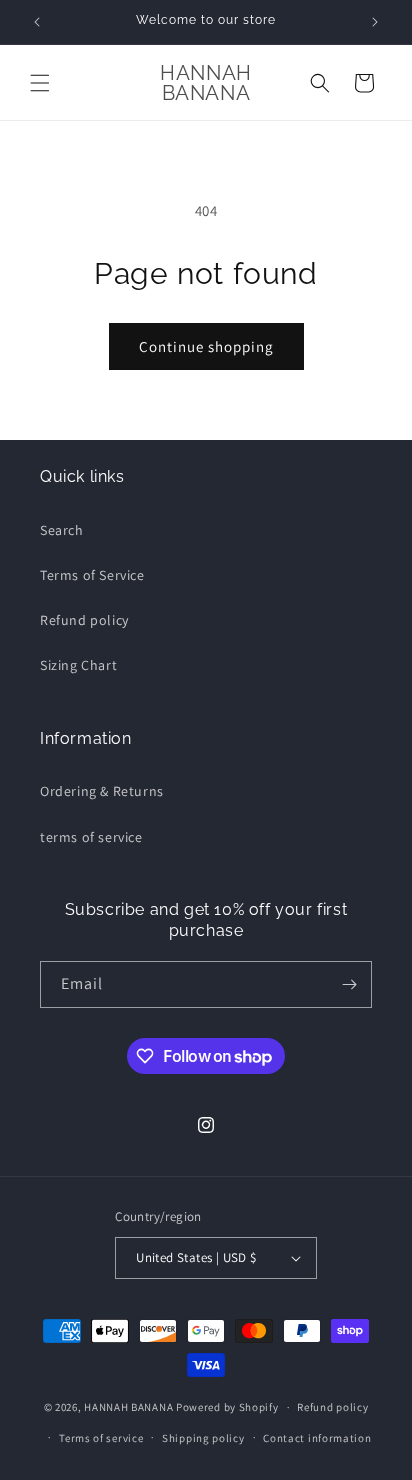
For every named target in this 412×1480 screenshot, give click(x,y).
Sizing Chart (78, 665)
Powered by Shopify (227, 1407)
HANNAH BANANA (128, 1407)
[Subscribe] (349, 984)
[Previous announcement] (37, 22)
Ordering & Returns (102, 791)
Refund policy (84, 620)
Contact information (317, 1438)
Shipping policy (203, 1438)
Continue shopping (206, 346)
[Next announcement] (375, 22)
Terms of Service (92, 575)
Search (62, 530)
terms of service (91, 837)
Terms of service (101, 1438)
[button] (40, 83)
